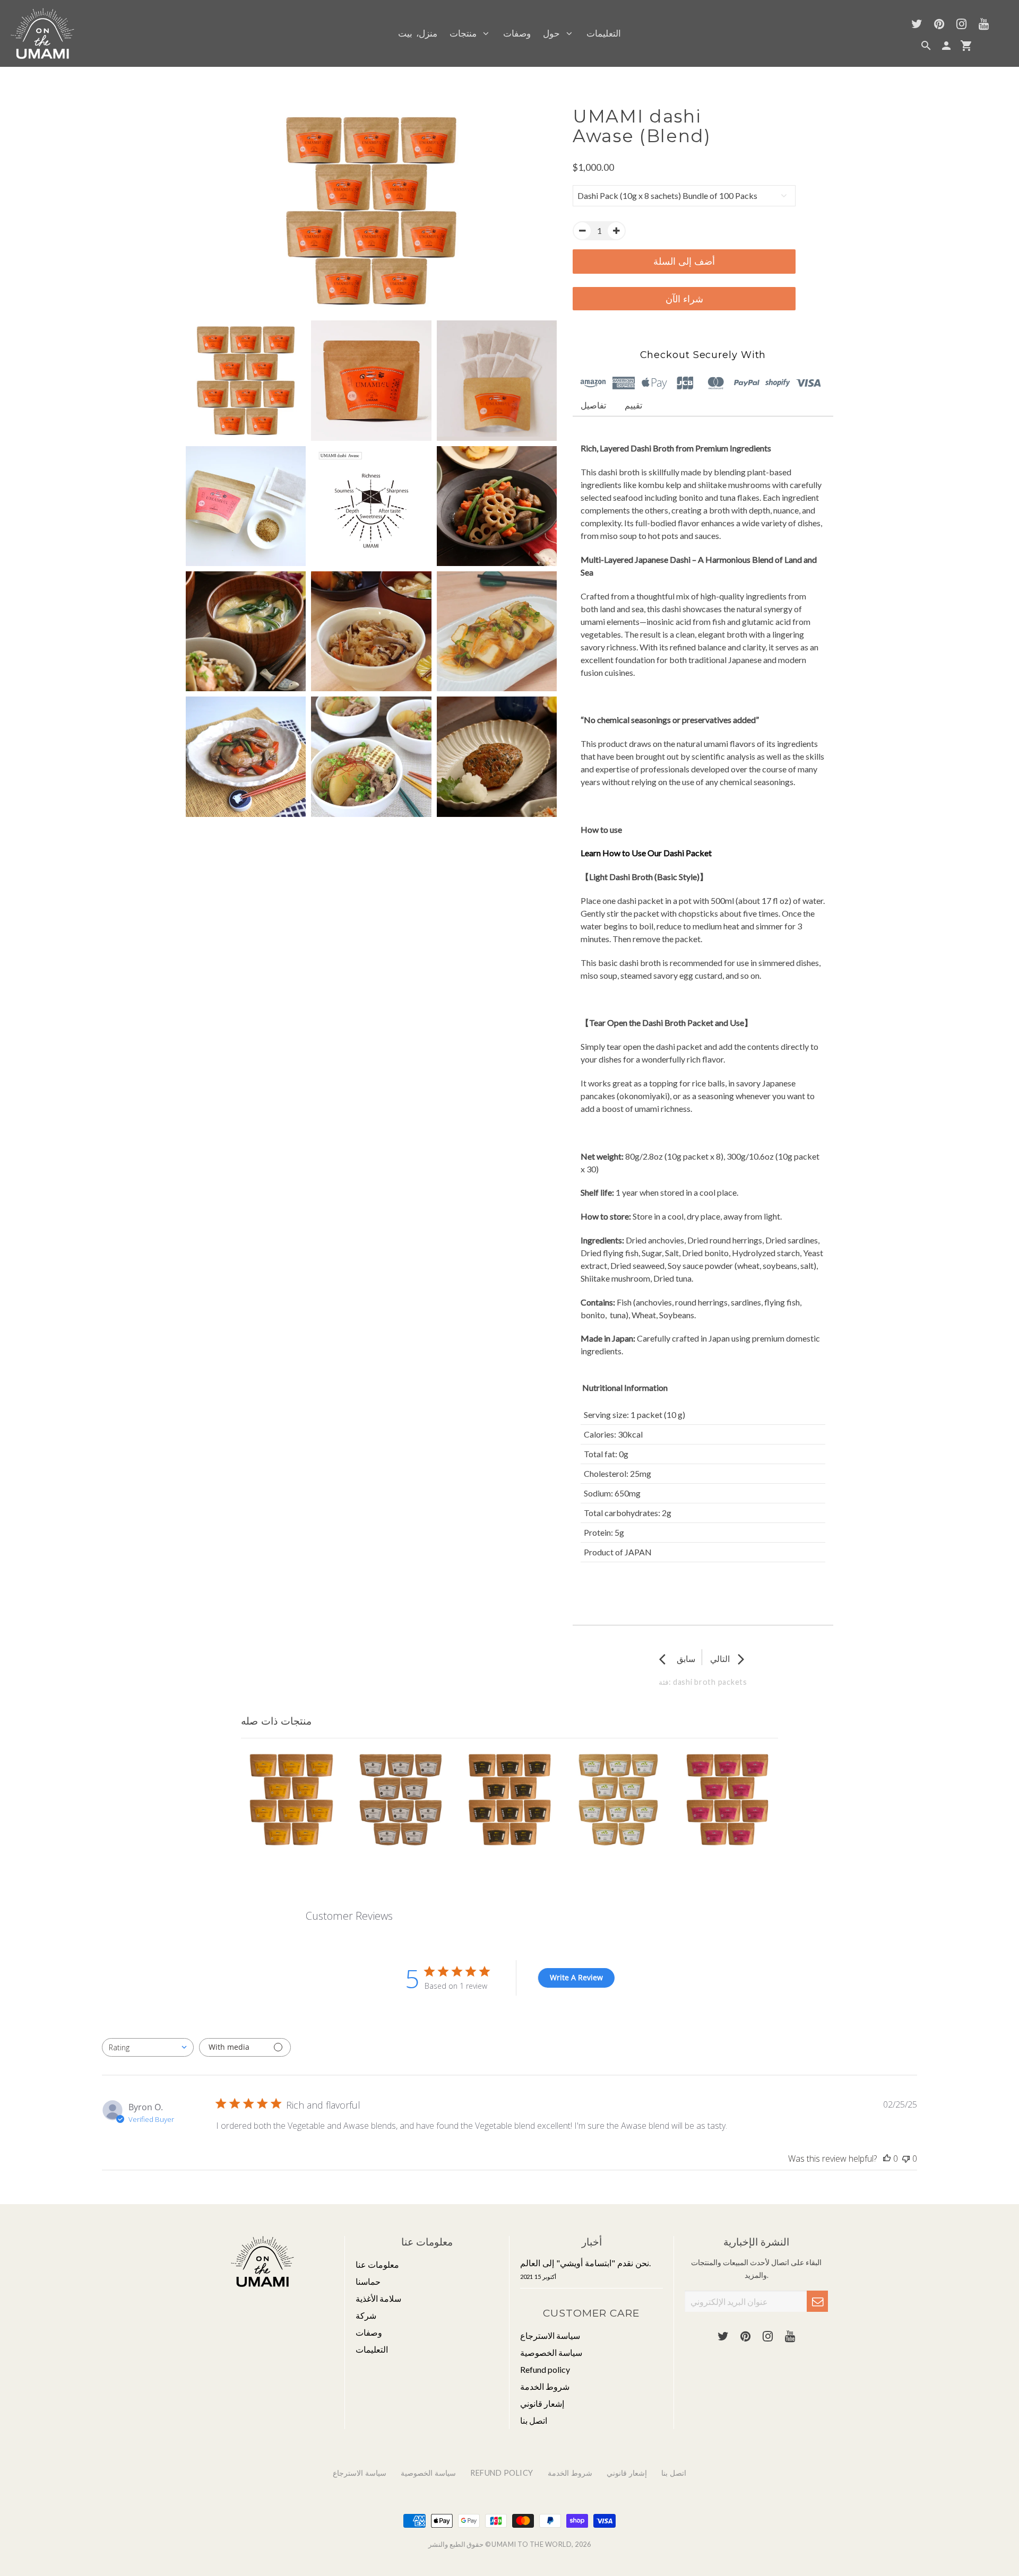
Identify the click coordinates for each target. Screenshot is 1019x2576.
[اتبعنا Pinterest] (939, 25)
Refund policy (545, 2369)
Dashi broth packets (710, 1682)
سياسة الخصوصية (551, 2352)
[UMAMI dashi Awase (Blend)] (371, 211)
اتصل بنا (534, 2420)
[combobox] (148, 2047)
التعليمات (604, 33)
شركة (366, 2315)
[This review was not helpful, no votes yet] (906, 2159)
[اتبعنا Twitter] (917, 25)
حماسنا (368, 2281)
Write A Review (576, 1977)
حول (555, 33)
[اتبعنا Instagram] (961, 25)
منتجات (467, 33)
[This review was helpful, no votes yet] (887, 2159)
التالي (729, 1659)
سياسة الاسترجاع (550, 2335)
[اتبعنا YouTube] (983, 25)
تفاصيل (593, 405)
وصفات (517, 33)
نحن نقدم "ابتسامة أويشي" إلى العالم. (585, 2269)
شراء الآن (684, 299)
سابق (677, 1659)
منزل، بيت (417, 33)
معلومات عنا (377, 2264)
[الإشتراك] (817, 2301)
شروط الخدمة (545, 2386)
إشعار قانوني (542, 2403)
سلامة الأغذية (378, 2298)
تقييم (633, 405)
